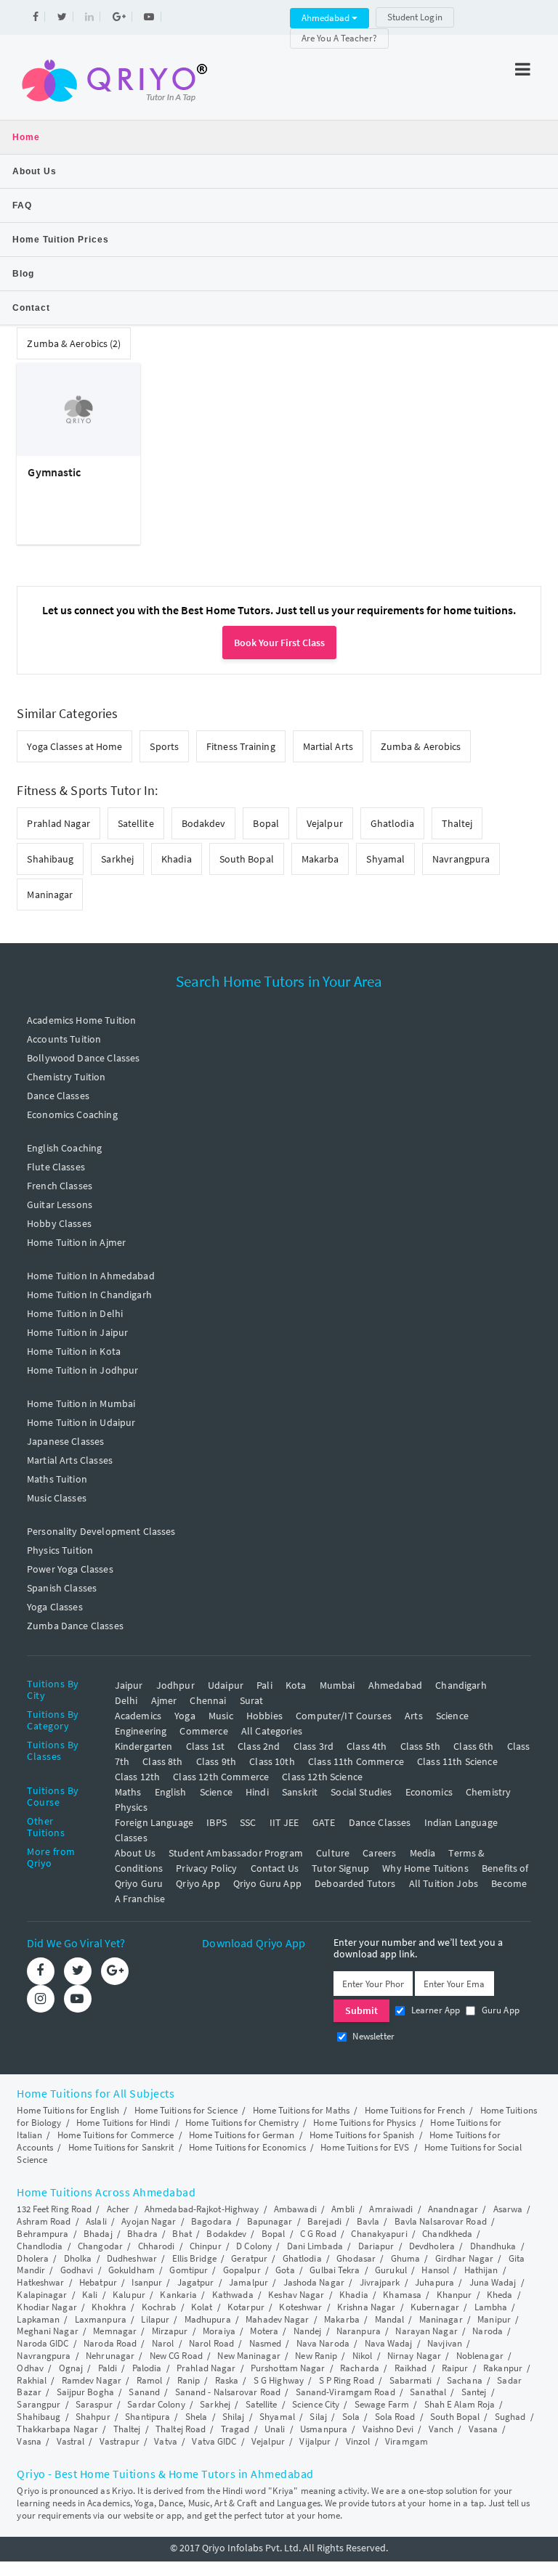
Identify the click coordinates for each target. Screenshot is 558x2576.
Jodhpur (175, 1685)
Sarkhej (117, 859)
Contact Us (275, 1868)
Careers (379, 1853)
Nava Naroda (323, 2343)
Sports (164, 746)
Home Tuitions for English (68, 2110)
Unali (275, 2429)
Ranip (189, 2380)
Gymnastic (54, 472)
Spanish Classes (62, 1588)
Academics (138, 1716)
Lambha (491, 2307)
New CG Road (176, 2356)
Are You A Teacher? (339, 38)
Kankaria (178, 2295)
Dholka (78, 2258)
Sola (351, 2417)
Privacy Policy (206, 1868)
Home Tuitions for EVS (365, 2147)
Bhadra (142, 2234)
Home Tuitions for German (242, 2135)
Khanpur (454, 2295)
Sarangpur (39, 2404)
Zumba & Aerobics (421, 746)
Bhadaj (98, 2234)
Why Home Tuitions (425, 1868)
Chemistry (488, 1792)
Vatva (166, 2441)
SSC (248, 1822)
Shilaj (234, 2417)
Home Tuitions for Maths (301, 2110)
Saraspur (94, 2404)
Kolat (202, 2307)
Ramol (150, 2380)
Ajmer (164, 1700)
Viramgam (407, 2441)
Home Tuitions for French (415, 2110)
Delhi (126, 1700)
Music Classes (57, 1498)
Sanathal (428, 2392)
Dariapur (376, 2246)
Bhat (182, 2234)
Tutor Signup (340, 1868)
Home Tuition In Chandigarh (89, 1295)
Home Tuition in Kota (74, 1351)
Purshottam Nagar (288, 2368)
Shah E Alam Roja (460, 2404)
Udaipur (226, 1685)
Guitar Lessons (60, 1205)
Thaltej (457, 823)
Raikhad (411, 2368)
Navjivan (445, 2343)
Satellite (136, 823)
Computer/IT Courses (344, 1716)
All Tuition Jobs (444, 1883)
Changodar (100, 2246)
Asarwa (508, 2209)
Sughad (510, 2417)
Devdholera (432, 2246)
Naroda (488, 2331)
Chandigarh (461, 1685)
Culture (333, 1853)
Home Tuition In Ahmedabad (91, 1276)
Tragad (235, 2429)
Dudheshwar (132, 2258)
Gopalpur (242, 2270)
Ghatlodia (392, 823)
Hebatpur (98, 2282)
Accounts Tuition (64, 1039)
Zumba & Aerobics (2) (74, 343)
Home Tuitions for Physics (364, 2123)
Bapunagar (270, 2221)
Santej (474, 2392)
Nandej (308, 2331)
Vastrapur (120, 2441)
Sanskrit (300, 1792)
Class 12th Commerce (221, 1777)
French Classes (60, 1186)
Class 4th (367, 1746)
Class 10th (272, 1761)
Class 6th (473, 1746)
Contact (31, 308)
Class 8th (162, 1761)
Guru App (499, 2010)
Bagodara (211, 2221)
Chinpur (206, 2246)
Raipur (455, 2368)
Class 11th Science (457, 1761)
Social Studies (361, 1792)
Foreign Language (154, 1822)
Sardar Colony (156, 2404)
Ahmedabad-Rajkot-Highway (202, 2209)
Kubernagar (435, 2307)
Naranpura (359, 2331)
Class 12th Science (322, 1777)
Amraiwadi (391, 2209)
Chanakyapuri (379, 2234)
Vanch (441, 2429)
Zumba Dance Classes (75, 1626)
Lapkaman (38, 2319)
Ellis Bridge (194, 2258)
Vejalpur (325, 823)
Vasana (484, 2429)
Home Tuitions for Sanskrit (121, 2147)
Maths (128, 1792)
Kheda (500, 2295)
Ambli (343, 2209)
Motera (264, 2331)
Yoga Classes (55, 1607)
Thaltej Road (181, 2429)
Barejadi (324, 2221)
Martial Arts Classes (70, 1460)
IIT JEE (284, 1822)
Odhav (30, 2368)
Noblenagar (480, 2356)
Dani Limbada (315, 2246)
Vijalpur (315, 2441)
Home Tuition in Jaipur (77, 1332)
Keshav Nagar (296, 2295)
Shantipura (147, 2417)
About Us (35, 171)
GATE (324, 1822)
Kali (90, 2295)
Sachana (465, 2380)
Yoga (185, 1716)
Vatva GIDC (214, 2441)
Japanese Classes (65, 1441)
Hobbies (264, 1716)
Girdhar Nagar (464, 2258)
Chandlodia (40, 2246)
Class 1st (205, 1746)
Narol (163, 2343)
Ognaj (71, 2368)
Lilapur (155, 2319)
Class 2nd (259, 1746)
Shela (197, 2417)
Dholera (33, 2258)
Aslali (96, 2221)
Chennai (208, 1700)
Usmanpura (324, 2429)
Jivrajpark (380, 2282)
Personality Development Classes (101, 1531)
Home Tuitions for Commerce (116, 2135)
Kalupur (129, 2295)
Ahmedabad (327, 18)
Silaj (318, 2417)
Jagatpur (196, 2282)
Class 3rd (314, 1746)
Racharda (360, 2368)
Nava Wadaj (389, 2343)
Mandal (390, 2319)
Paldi (108, 2368)
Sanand (144, 2392)
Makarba (320, 859)
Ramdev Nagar (92, 2380)
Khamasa (402, 2295)
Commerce (203, 1731)
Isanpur (147, 2282)
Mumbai (337, 1685)
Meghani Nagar (47, 2331)
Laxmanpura (101, 2319)
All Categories (272, 1731)
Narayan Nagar (426, 2331)
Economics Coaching (72, 1114)
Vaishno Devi (388, 2429)
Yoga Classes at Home (74, 746)
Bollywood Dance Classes (83, 1058)
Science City (316, 2404)
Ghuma (406, 2258)
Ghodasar (356, 2258)
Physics (131, 1807)
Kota (296, 1685)
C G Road (318, 2234)
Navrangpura (461, 859)
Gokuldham (132, 2270)
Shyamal (385, 859)
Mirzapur (170, 2331)
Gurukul (391, 2270)
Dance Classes (58, 1096)
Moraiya (219, 2331)
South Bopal (247, 859)
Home (26, 137)
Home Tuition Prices (61, 240)
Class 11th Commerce (356, 1761)
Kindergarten (144, 1746)
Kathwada (233, 2295)
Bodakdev (204, 823)
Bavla (368, 2221)
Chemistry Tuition (66, 1077)
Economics (429, 1792)
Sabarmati (411, 2380)
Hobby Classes (59, 1223)
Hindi (257, 1792)
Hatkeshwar (40, 2282)
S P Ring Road (347, 2380)
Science (452, 1716)
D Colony (254, 2246)
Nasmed (266, 2343)
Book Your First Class (279, 643)
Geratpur (249, 2258)
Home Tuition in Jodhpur (82, 1370)
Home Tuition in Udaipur (81, 1422)
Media (423, 1853)
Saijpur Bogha (85, 2392)
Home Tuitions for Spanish (362, 2135)
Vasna (29, 2441)
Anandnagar (453, 2209)
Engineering (141, 1731)
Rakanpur (503, 2368)
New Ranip (316, 2356)
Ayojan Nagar (149, 2221)
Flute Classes (56, 1167)
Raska (227, 2380)
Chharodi (157, 2246)
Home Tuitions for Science (186, 2110)
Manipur (494, 2319)
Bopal (266, 823)
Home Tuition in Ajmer (76, 1242)
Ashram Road (44, 2221)
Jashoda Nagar (314, 2282)
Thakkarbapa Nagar (57, 2429)
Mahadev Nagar (277, 2319)
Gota (285, 2270)
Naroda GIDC (43, 2343)
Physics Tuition (60, 1550)
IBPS (217, 1822)
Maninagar (50, 894)
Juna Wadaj (493, 2282)
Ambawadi (295, 2209)
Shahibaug (50, 859)
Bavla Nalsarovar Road (441, 2221)
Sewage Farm (382, 2404)
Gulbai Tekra (335, 2270)
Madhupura (208, 2319)
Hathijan (481, 2270)
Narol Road (211, 2343)
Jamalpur (248, 2282)
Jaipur (129, 1685)
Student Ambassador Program (236, 1853)
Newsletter (372, 2036)
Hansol (435, 2270)
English (171, 1792)
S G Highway (279, 2380)
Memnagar (115, 2331)
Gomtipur (189, 2270)
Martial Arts (328, 746)
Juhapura (434, 2282)
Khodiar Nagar (46, 2307)
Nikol (363, 2356)
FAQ (22, 205)
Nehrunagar (110, 2356)
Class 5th (420, 1746)
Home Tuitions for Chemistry (242, 2123)
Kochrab (159, 2307)
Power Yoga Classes (70, 1569)
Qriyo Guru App (267, 1883)
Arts (414, 1716)
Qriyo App (198, 1883)
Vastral (71, 2441)
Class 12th (138, 1777)
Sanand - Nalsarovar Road (228, 2392)
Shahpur (93, 2417)
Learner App (434, 2010)
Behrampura (43, 2234)
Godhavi (77, 2270)
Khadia (177, 859)
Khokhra (109, 2307)
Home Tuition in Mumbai (81, 1403)
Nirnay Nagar (414, 2356)
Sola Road (395, 2417)
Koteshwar (300, 2307)
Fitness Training (241, 746)
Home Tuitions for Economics (247, 2147)
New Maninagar (248, 2356)
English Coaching (64, 1148)
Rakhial (32, 2380)
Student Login (415, 17)
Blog (23, 274)
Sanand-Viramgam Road (345, 2392)
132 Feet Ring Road (54, 2209)
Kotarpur (246, 2307)
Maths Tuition (57, 1479)
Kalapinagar (42, 2295)
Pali (264, 1685)
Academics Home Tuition (81, 1020)
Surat (252, 1700)
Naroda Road (110, 2343)
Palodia (147, 2368)
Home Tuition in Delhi (75, 1313)
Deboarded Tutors (355, 1883)
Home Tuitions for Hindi (123, 2123)
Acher (118, 2209)
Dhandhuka (493, 2246)
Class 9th (216, 1761)
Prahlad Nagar (58, 823)
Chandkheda (447, 2234)
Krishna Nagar (366, 2307)
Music (221, 1716)
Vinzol (358, 2441)
